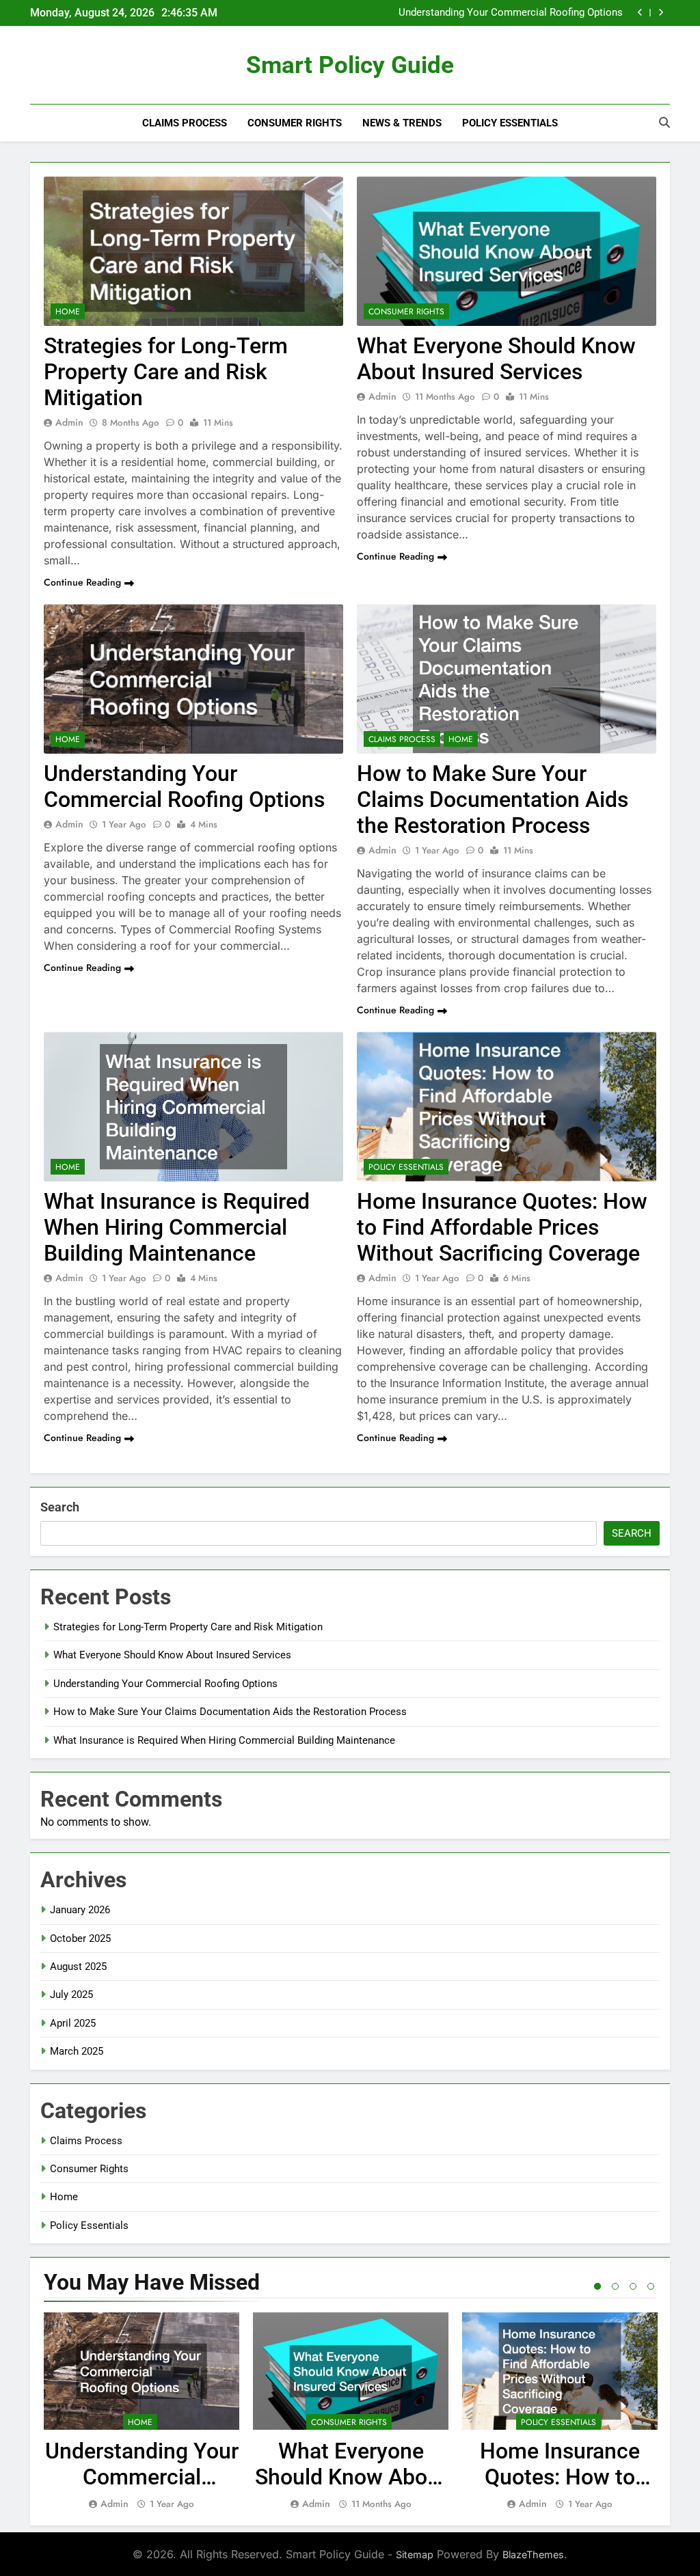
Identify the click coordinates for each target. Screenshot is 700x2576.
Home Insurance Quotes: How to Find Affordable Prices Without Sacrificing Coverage (502, 1227)
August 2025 (78, 1967)
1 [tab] (597, 2286)
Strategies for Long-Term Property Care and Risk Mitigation (166, 372)
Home (68, 312)
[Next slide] (661, 13)
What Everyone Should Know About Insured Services (496, 359)
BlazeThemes (533, 2554)
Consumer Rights (295, 123)
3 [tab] (633, 2286)
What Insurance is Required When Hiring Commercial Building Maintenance (177, 1227)
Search (60, 1507)
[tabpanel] (142, 2412)
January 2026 (80, 1910)
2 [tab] (615, 2286)
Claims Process (185, 123)
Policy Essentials (510, 123)
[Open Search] (664, 122)
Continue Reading (82, 582)
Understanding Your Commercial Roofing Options (184, 786)
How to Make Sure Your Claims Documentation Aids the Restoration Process (494, 13)
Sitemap (415, 2554)
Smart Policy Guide (350, 65)
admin (69, 422)
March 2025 (77, 2051)
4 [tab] (651, 2286)
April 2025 (73, 2023)
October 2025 (80, 1938)
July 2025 (71, 1995)
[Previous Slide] (640, 13)
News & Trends (402, 123)
